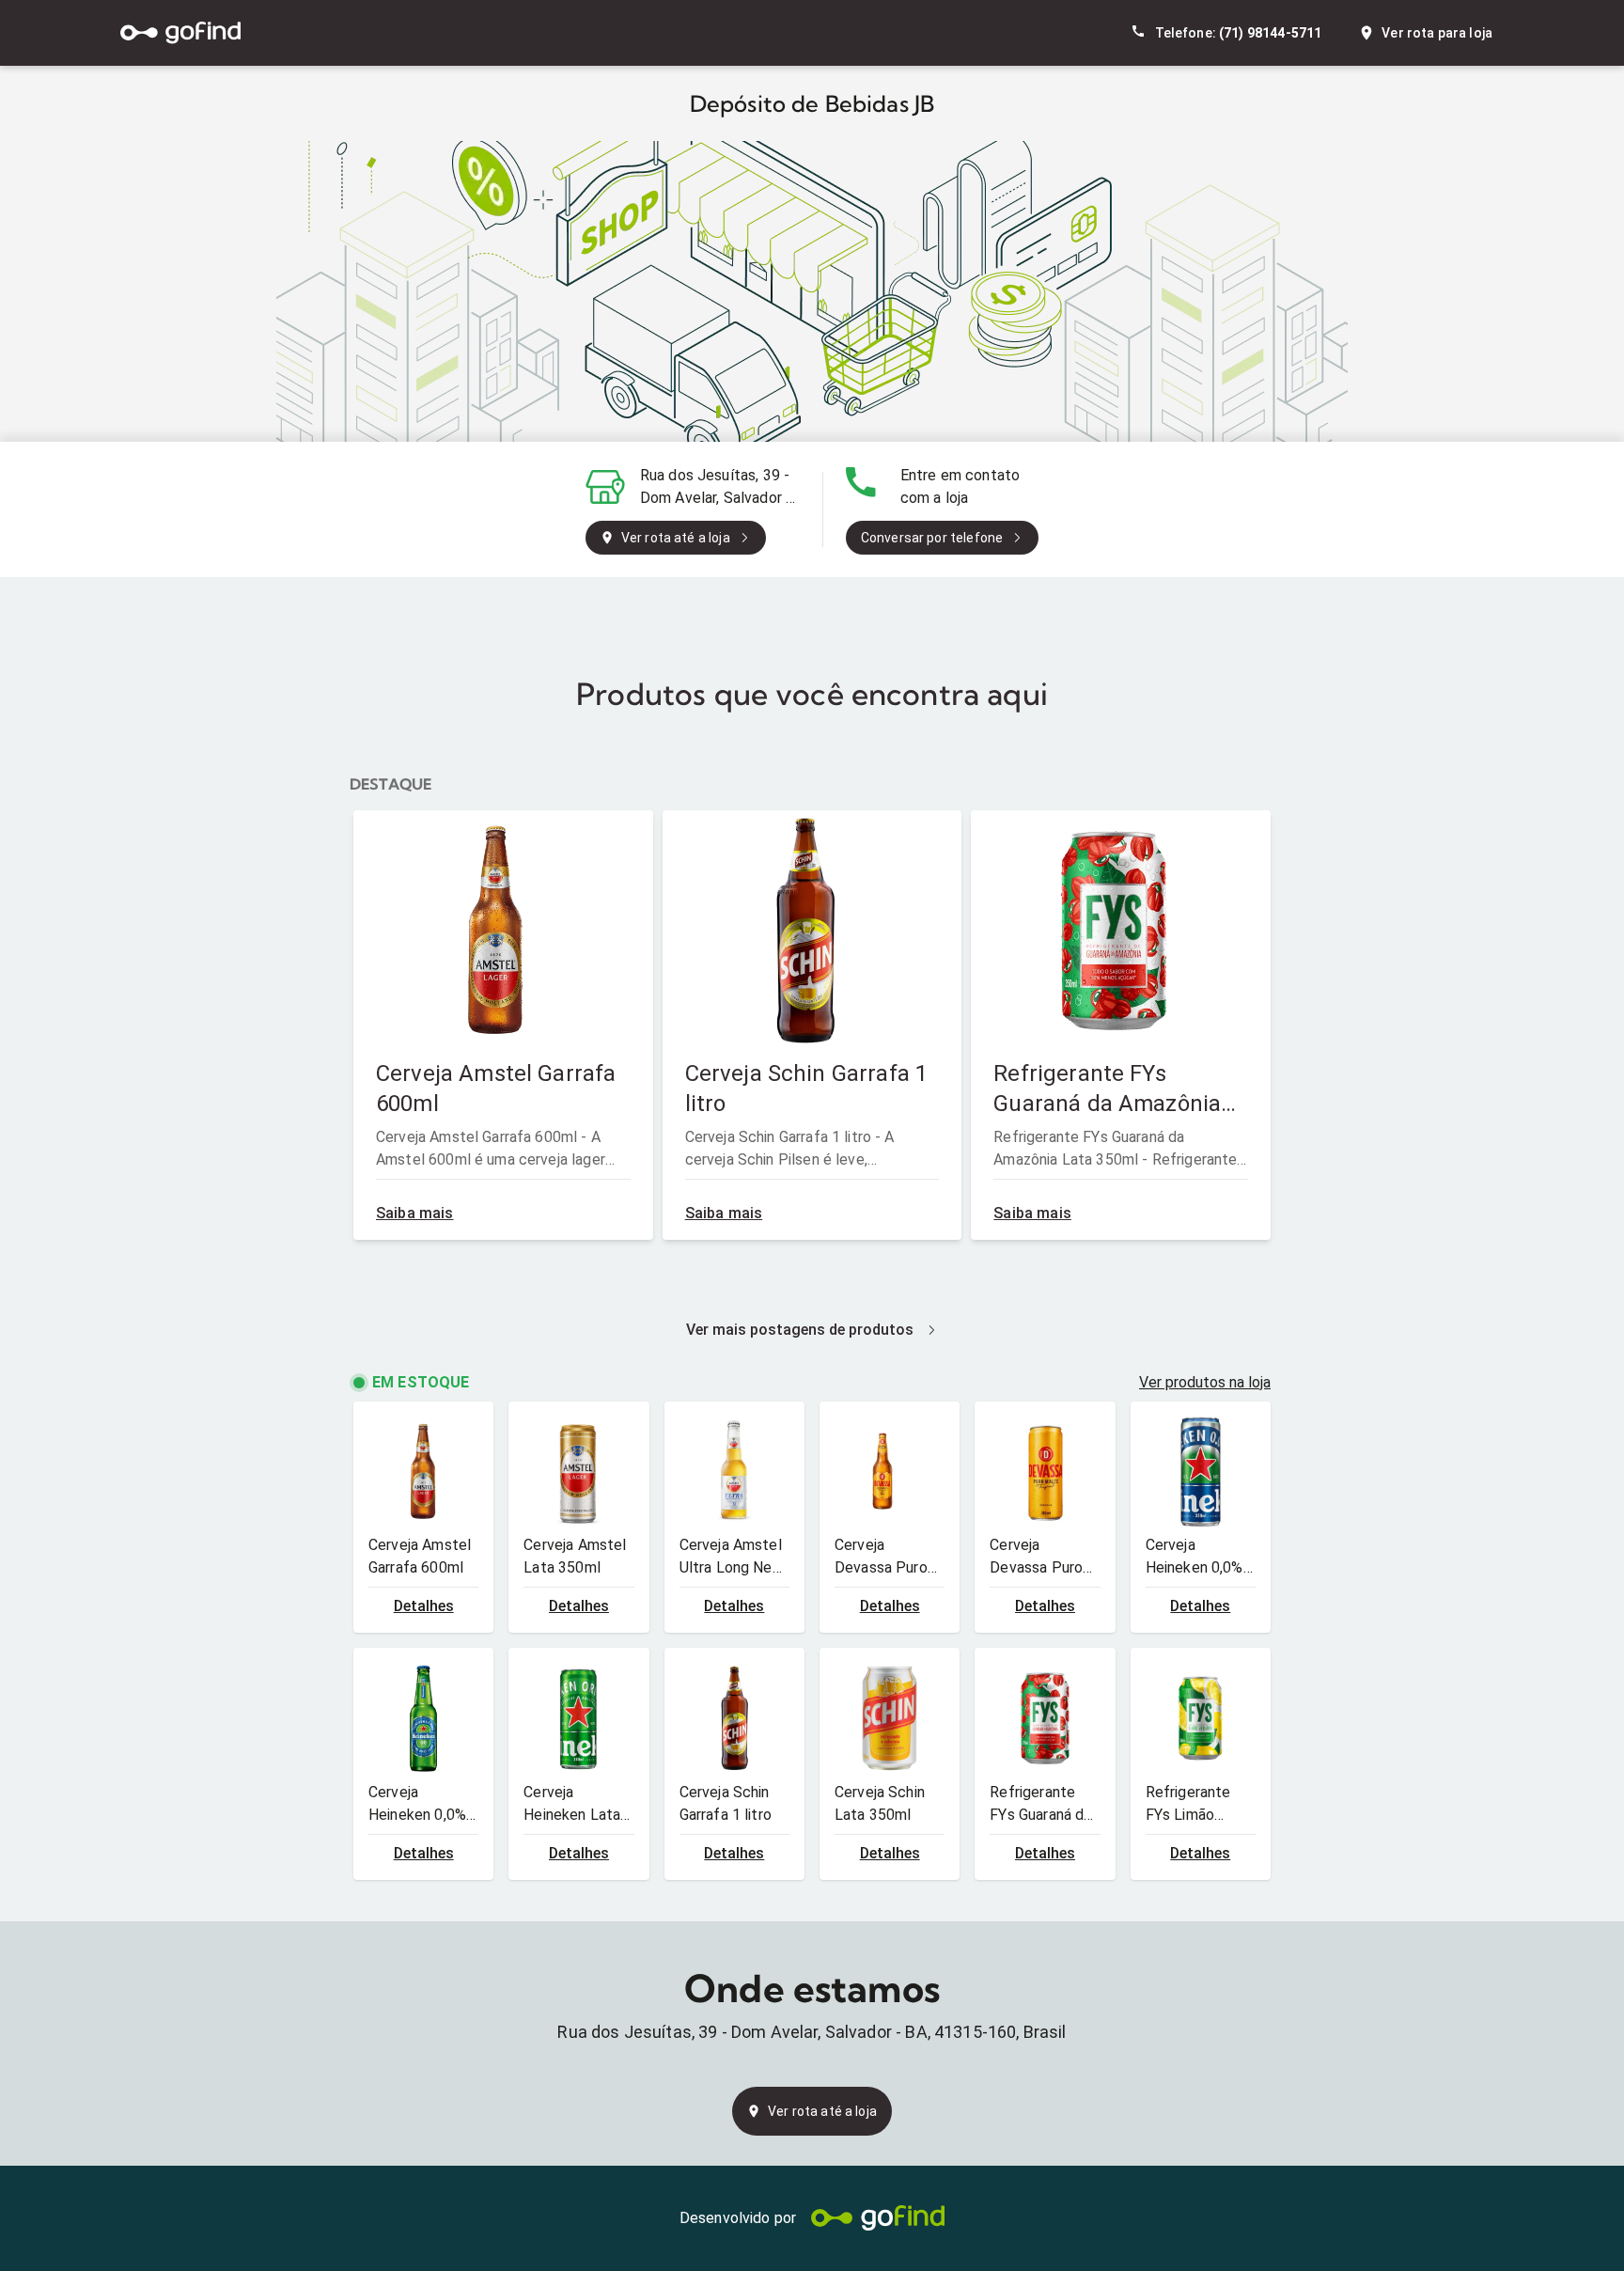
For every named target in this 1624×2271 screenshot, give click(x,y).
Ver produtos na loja (1205, 1382)
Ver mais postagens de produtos (800, 1330)
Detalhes (424, 1606)
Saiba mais (415, 1213)
